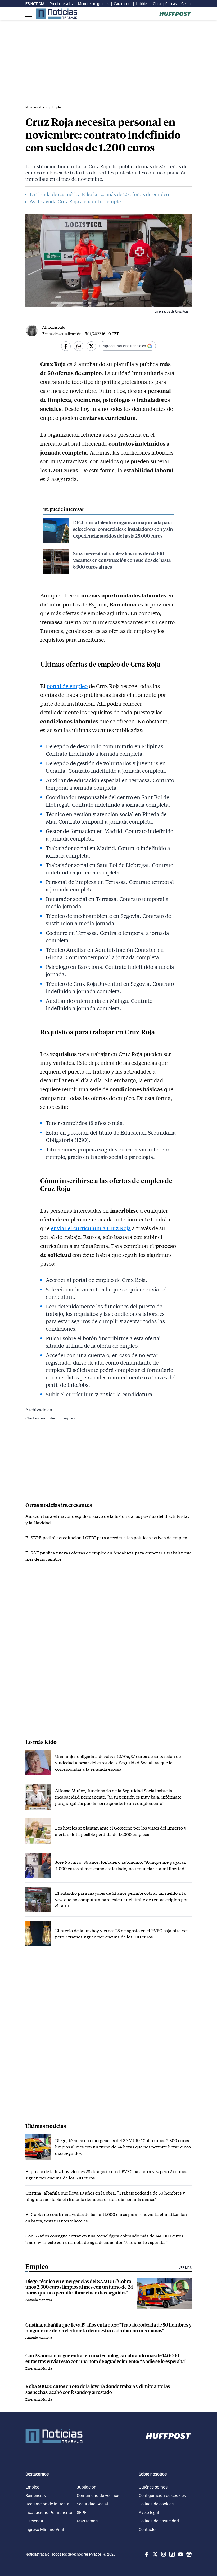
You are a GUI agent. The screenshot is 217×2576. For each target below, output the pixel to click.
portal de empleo (67, 686)
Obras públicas (165, 4)
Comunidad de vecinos (98, 2495)
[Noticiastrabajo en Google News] (188, 2554)
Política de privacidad (159, 2521)
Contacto (147, 2529)
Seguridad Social (92, 2504)
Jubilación (87, 2487)
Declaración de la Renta (47, 2504)
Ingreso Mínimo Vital (45, 2529)
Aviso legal (149, 2512)
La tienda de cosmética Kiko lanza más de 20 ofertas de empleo (99, 194)
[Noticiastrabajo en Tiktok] (171, 2554)
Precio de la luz (62, 4)
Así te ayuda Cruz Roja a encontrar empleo (76, 201)
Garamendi (123, 4)
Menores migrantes (94, 4)
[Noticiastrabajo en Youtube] (180, 2554)
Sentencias (36, 2495)
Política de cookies (156, 2504)
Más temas (87, 2521)
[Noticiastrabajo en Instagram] (163, 2554)
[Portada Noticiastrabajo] (54, 2436)
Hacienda (34, 2521)
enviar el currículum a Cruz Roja (91, 1228)
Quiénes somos (153, 2487)
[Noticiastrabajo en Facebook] (146, 2554)
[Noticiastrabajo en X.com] (155, 2554)
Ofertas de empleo (41, 1418)
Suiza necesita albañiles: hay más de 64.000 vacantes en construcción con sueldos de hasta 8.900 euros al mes (122, 560)
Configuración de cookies (162, 2495)
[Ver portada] (57, 14)
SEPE (82, 2512)
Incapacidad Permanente (49, 2512)
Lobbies (142, 4)
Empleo (68, 1418)
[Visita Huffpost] (175, 14)
